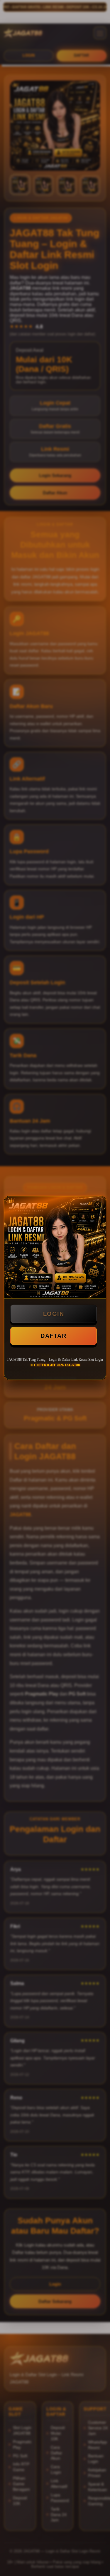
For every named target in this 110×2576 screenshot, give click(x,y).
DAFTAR (53, 1336)
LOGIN (54, 1314)
